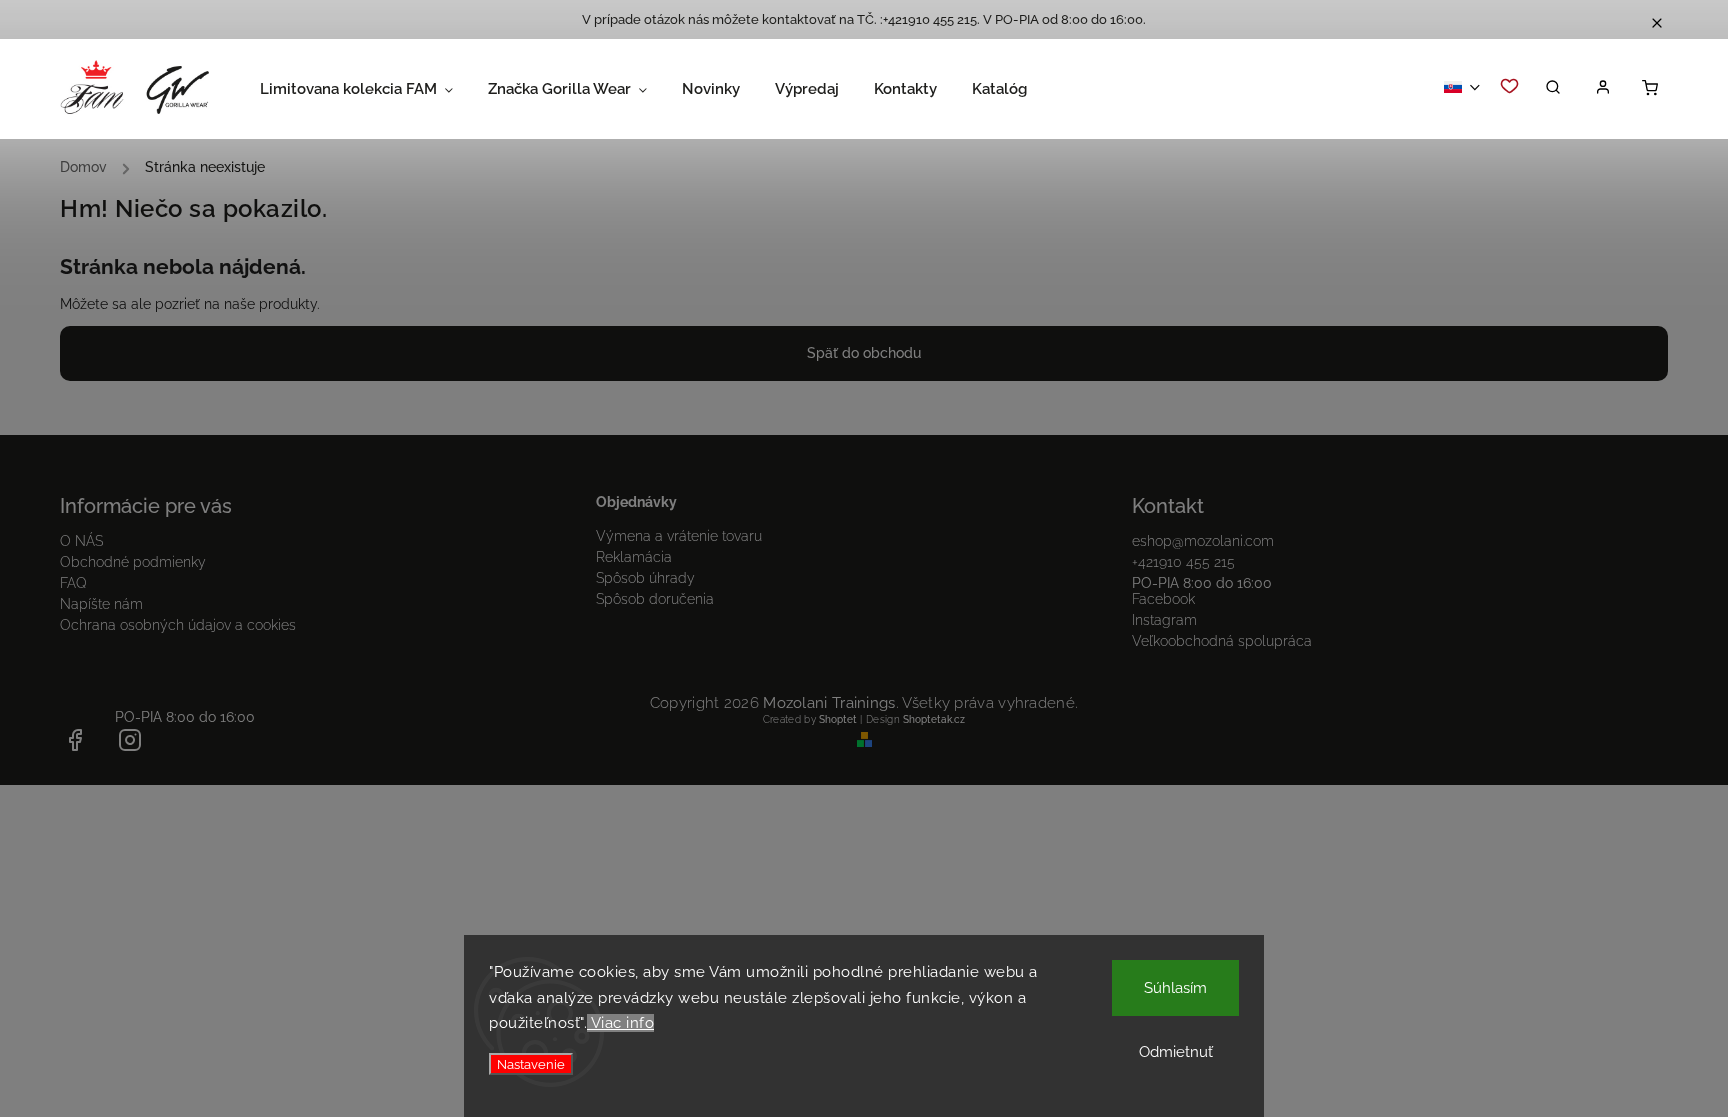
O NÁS (81, 541)
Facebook (1163, 599)
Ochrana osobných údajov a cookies (178, 625)
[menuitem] (374, 89)
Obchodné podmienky (133, 562)
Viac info (620, 1023)
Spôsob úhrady (645, 578)
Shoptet (838, 719)
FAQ (73, 583)
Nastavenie (531, 1064)
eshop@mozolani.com (1203, 541)
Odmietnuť (1176, 1052)
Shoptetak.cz (934, 719)
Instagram (1164, 620)
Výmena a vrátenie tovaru (679, 536)
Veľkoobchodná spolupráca (1222, 641)
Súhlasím (1175, 988)
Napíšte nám (101, 604)
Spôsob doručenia (655, 599)
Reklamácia (634, 557)
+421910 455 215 (1183, 562)
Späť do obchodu (864, 353)
